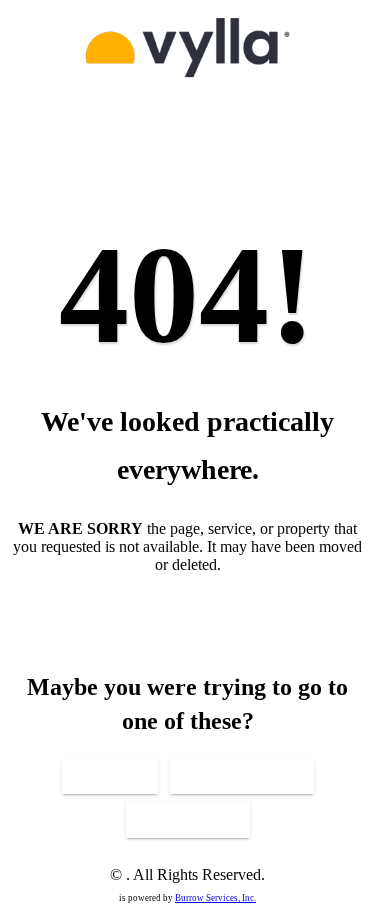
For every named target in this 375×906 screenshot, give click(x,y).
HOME (110, 776)
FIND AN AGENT (188, 820)
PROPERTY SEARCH (242, 776)
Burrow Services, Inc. (215, 898)
